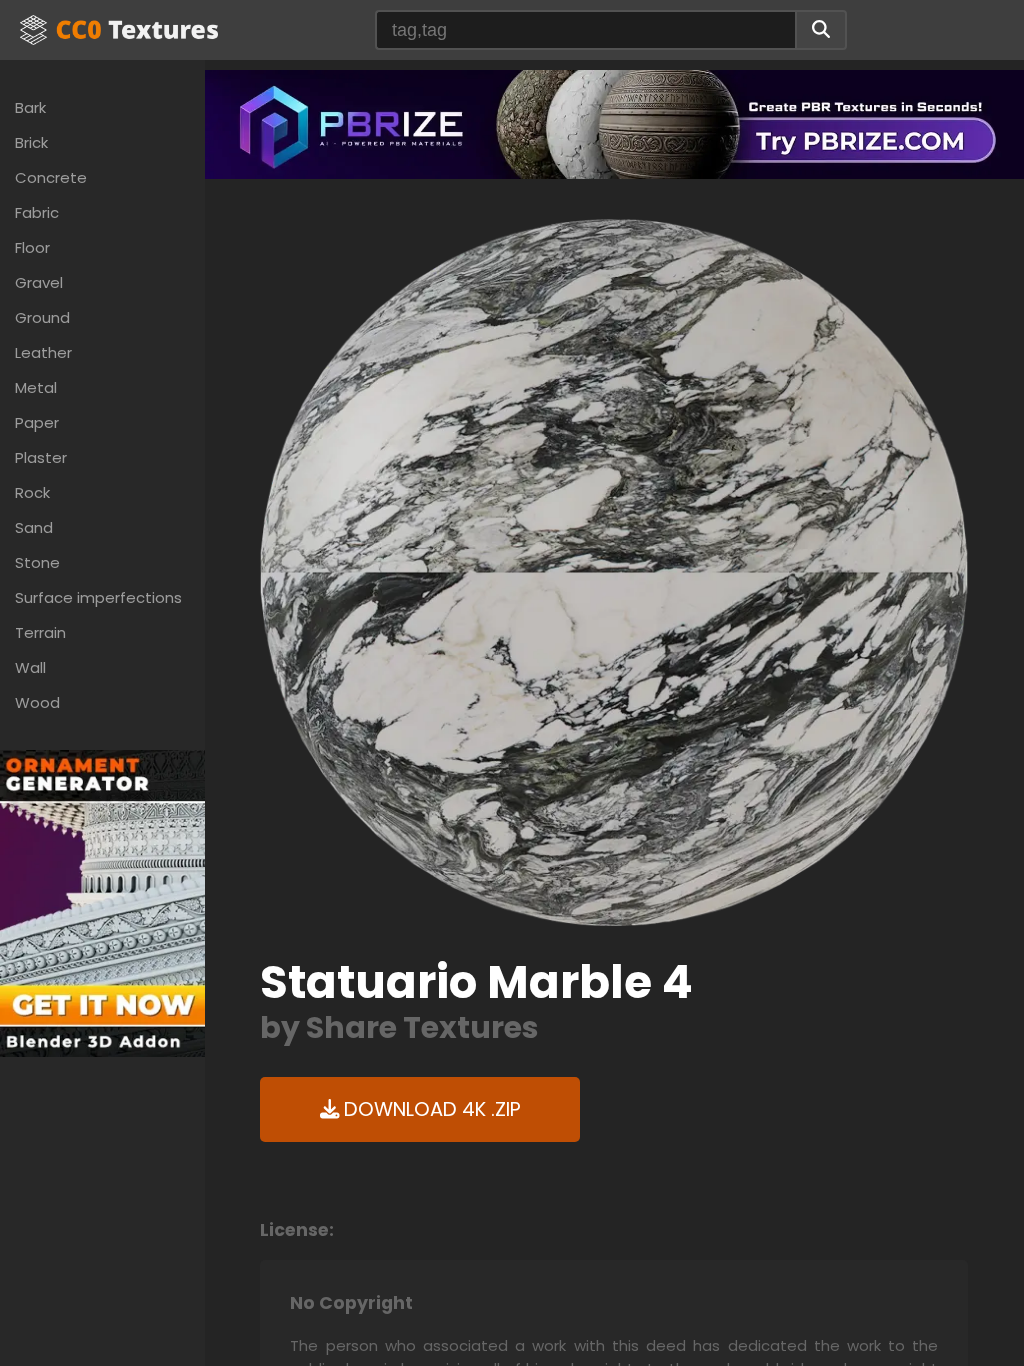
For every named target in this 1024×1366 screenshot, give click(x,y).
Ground (42, 317)
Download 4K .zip (430, 1109)
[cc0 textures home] (119, 30)
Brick (31, 142)
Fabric (37, 212)
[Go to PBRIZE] (614, 123)
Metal (36, 387)
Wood (37, 702)
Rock (32, 492)
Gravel (39, 282)
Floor (32, 247)
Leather (43, 352)
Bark (30, 107)
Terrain (40, 632)
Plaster (41, 457)
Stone (37, 562)
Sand (34, 527)
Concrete (51, 177)
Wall (30, 667)
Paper (37, 422)
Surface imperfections (98, 597)
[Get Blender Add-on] (102, 902)
